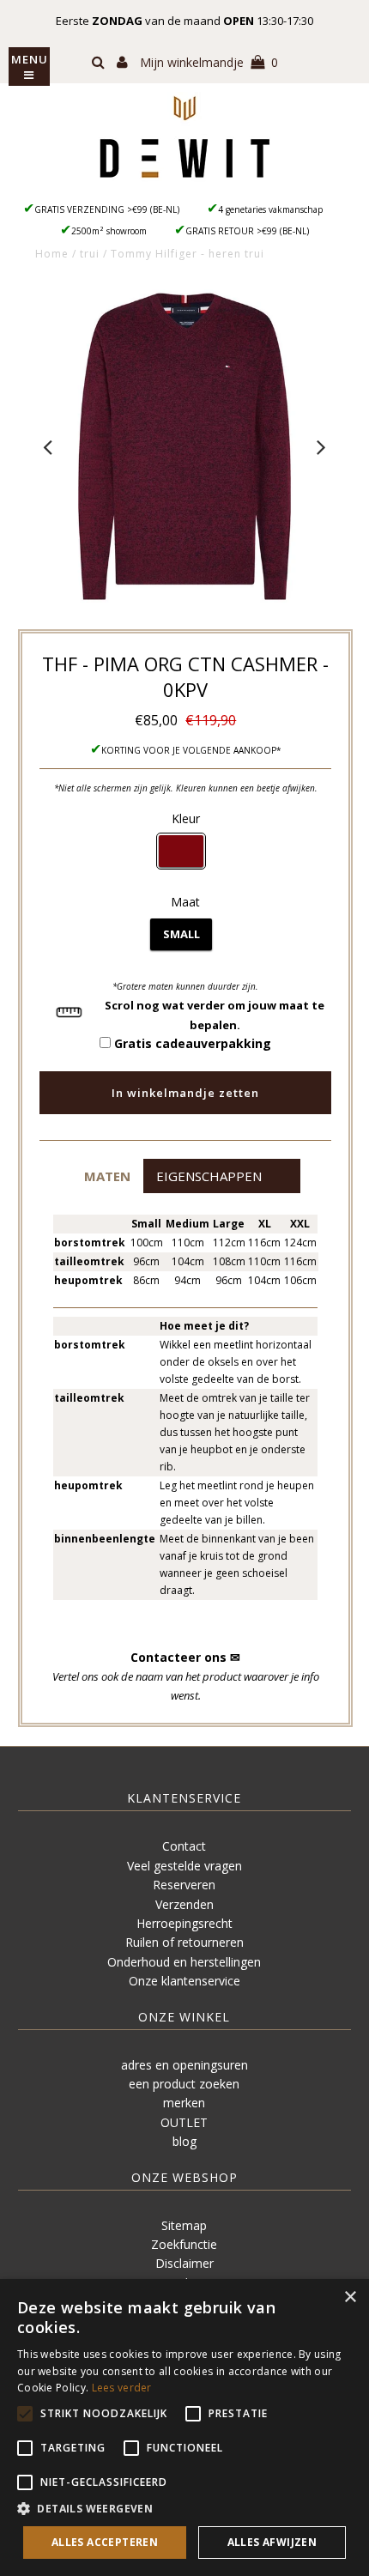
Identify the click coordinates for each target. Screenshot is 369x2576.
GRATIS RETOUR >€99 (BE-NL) (247, 231)
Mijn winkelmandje (209, 62)
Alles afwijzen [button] (272, 2542)
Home (52, 254)
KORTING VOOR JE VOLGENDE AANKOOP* (191, 750)
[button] (107, 1176)
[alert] (184, 2428)
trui (90, 254)
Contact (184, 1846)
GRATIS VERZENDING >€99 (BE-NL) (107, 209)
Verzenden (184, 1904)
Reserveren (184, 1885)
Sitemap (184, 2225)
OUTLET (184, 2122)
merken (184, 2103)
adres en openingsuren (184, 2065)
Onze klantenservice (184, 1981)
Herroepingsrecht (184, 1923)
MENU (30, 59)
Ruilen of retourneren (184, 1942)
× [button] (350, 2297)
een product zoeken (184, 2084)
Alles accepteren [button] (105, 2542)
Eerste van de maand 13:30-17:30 (184, 21)
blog (184, 2141)
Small (181, 934)
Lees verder (122, 2388)
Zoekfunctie (184, 2244)
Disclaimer (184, 2263)
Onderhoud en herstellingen (184, 1962)
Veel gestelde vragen (184, 1866)
